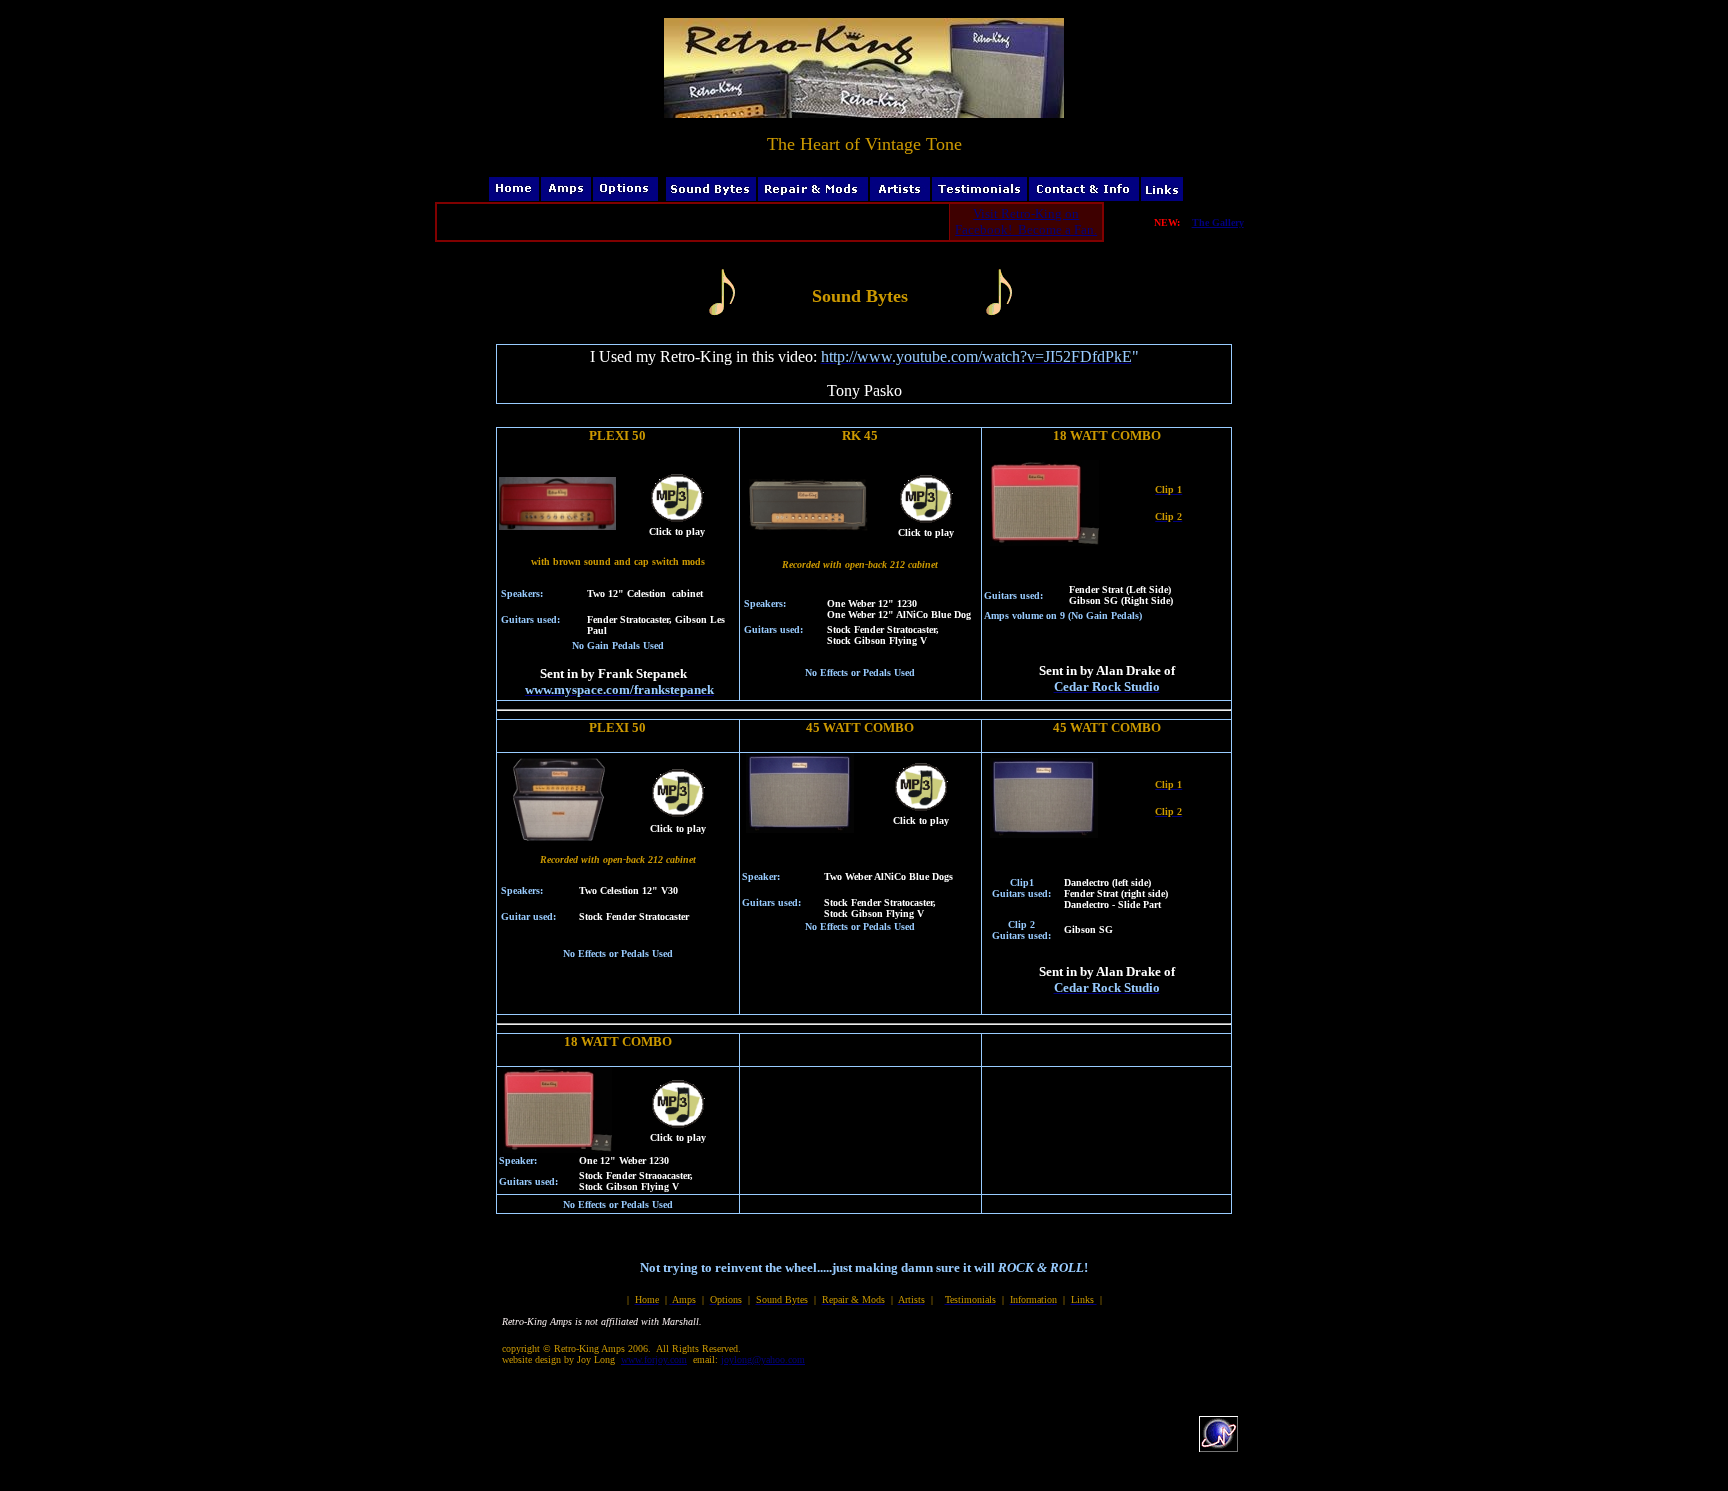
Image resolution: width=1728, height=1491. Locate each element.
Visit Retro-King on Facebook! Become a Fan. (1026, 221)
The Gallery (1218, 222)
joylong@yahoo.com (763, 1359)
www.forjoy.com (654, 1359)
